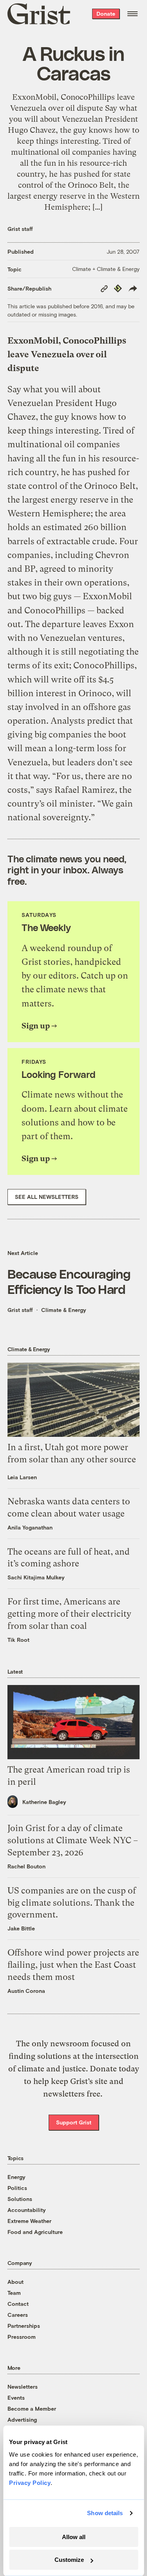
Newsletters (23, 2387)
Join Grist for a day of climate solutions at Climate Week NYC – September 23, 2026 (73, 1840)
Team (14, 2293)
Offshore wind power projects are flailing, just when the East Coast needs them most (73, 1965)
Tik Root (18, 1640)
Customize (69, 2560)
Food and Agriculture (35, 2232)
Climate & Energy (64, 1310)
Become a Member (32, 2409)
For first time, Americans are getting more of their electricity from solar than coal (69, 1614)
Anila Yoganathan (30, 1527)
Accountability (27, 2210)
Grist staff (20, 229)
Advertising (22, 2420)
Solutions (20, 2199)
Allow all (74, 2537)
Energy (16, 2177)
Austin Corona (26, 1991)
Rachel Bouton (26, 1866)
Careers (18, 2315)
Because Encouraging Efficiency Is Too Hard (69, 1281)
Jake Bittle (21, 1928)
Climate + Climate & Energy (106, 269)
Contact (18, 2304)
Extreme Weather (29, 2221)
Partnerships (24, 2326)
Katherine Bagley (44, 1802)
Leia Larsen (22, 1477)
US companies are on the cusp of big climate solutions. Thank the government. (72, 1903)
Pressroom (22, 2337)
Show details (105, 2513)
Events (16, 2398)
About (15, 2282)
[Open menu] (132, 14)
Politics (17, 2188)
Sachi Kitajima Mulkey (36, 1577)
